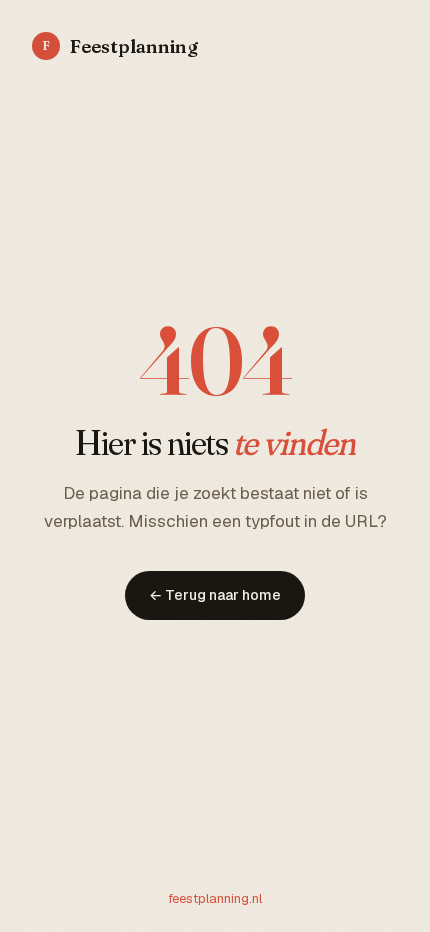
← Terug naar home (215, 595)
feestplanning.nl (215, 898)
